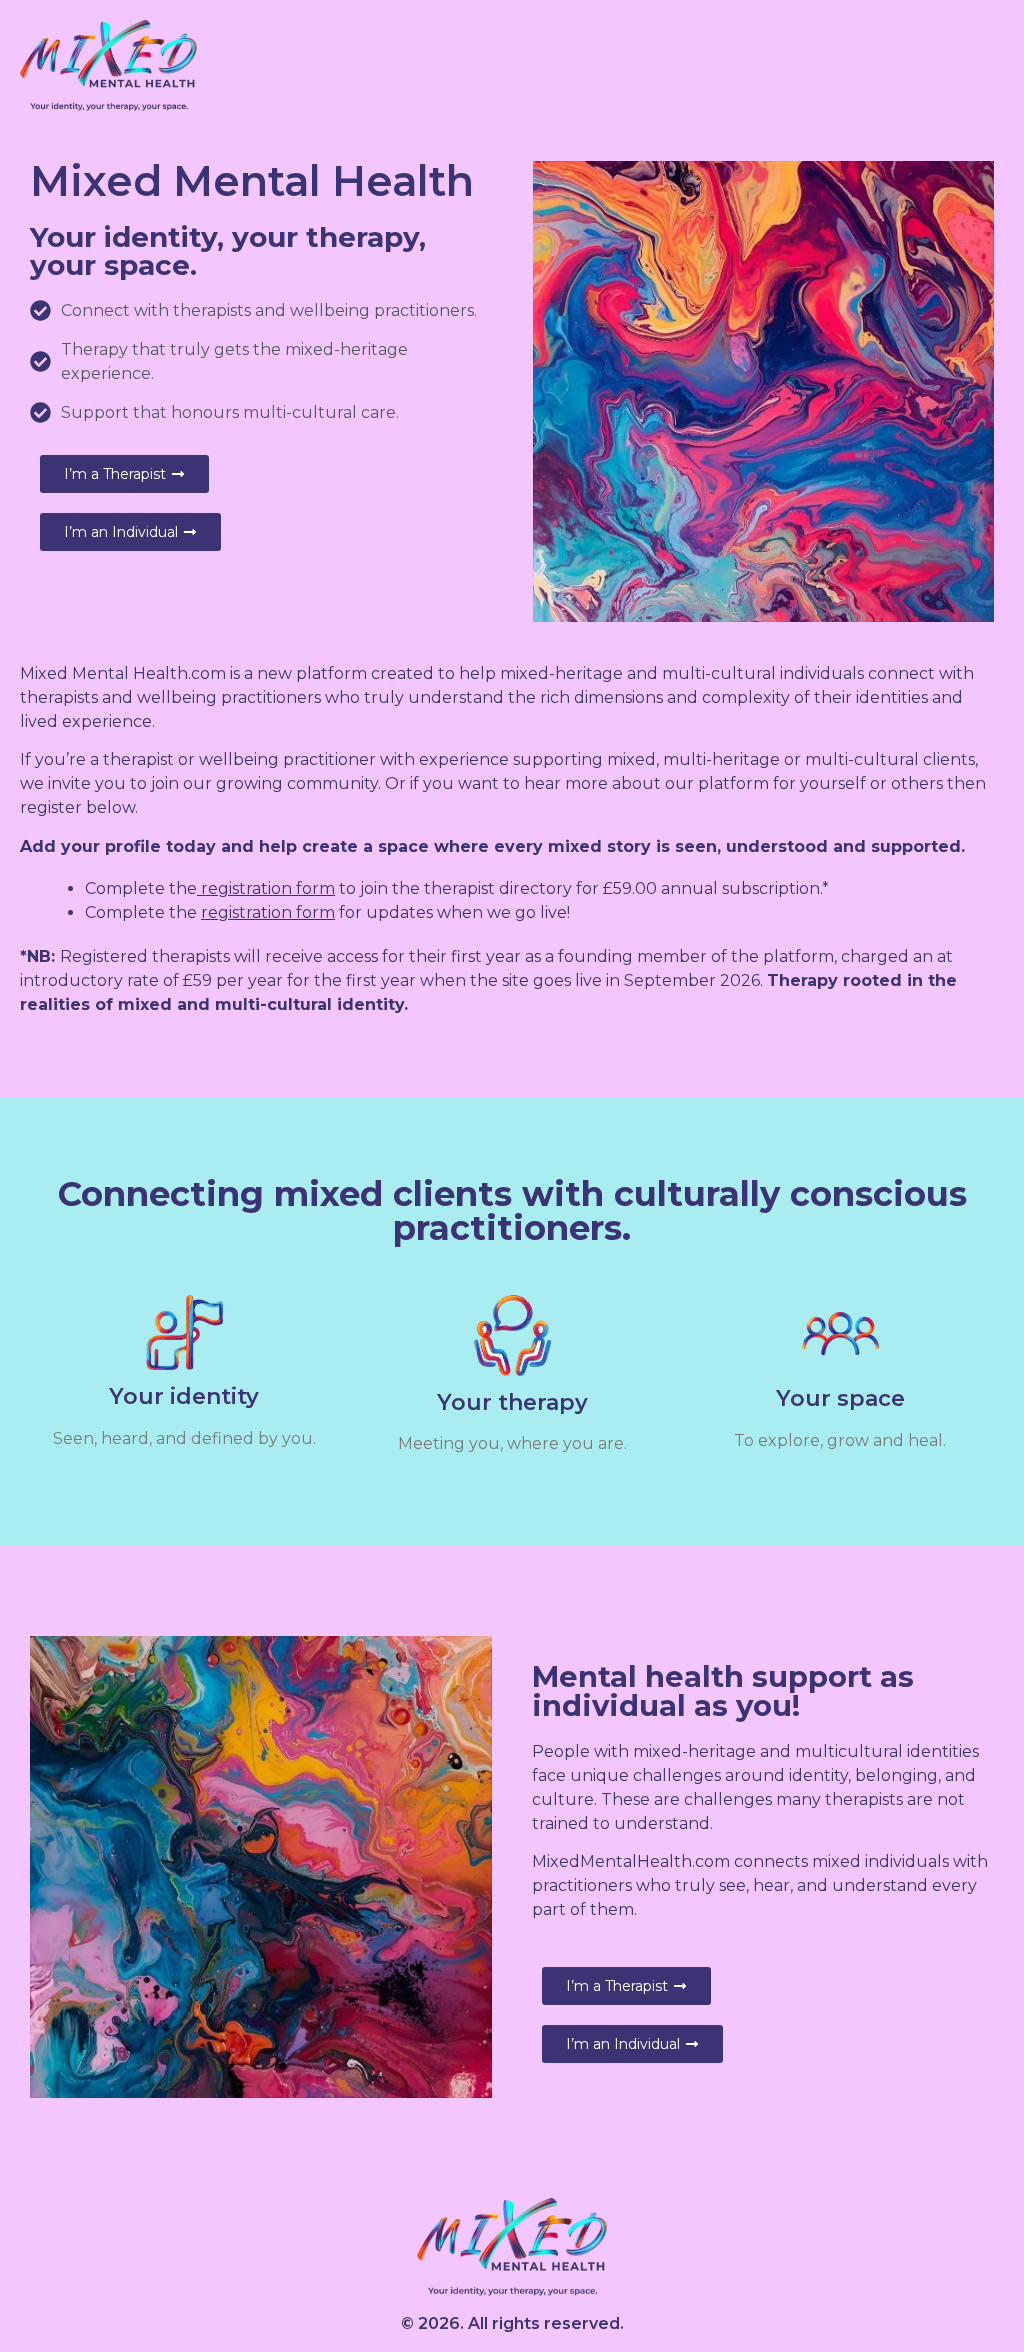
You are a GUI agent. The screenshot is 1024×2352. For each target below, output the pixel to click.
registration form (268, 888)
